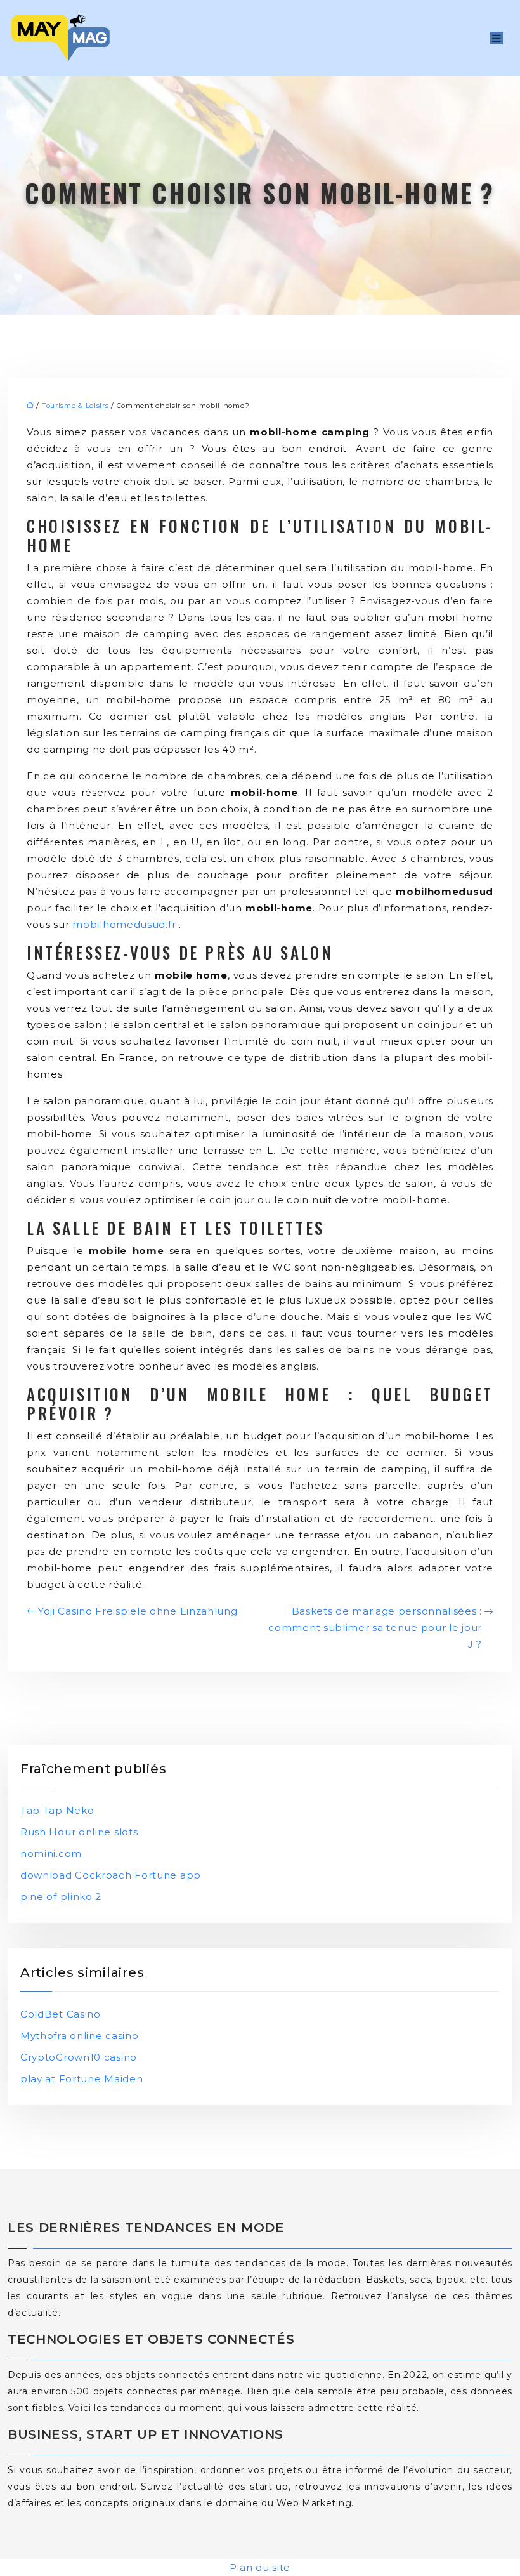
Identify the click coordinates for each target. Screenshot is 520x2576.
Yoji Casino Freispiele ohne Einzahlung (138, 1611)
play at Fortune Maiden (81, 2079)
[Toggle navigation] (497, 38)
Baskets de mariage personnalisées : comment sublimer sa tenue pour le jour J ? (375, 1628)
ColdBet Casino (61, 2014)
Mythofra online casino (79, 2036)
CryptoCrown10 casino (79, 2057)
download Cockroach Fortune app (111, 1875)
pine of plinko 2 (61, 1897)
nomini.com (51, 1853)
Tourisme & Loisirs (75, 406)
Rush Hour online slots (79, 1832)
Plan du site (260, 2567)
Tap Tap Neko (57, 1810)
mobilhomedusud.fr (124, 924)
